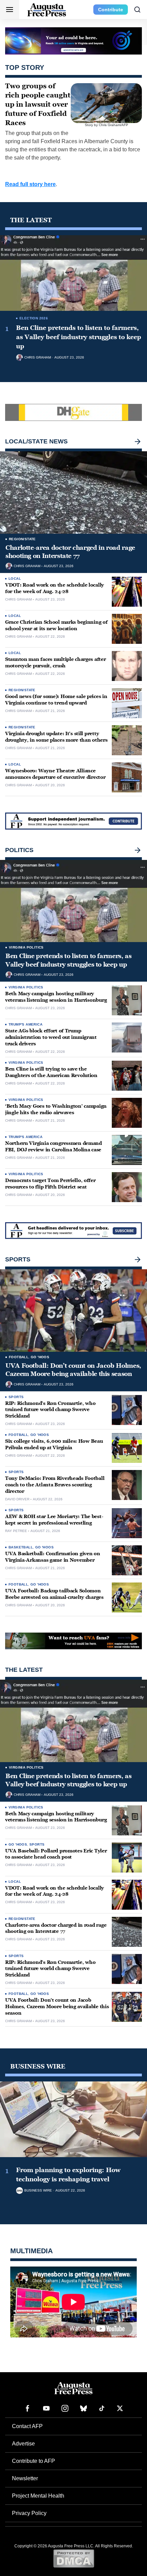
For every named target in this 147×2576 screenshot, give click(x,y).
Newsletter (25, 2478)
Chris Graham (38, 358)
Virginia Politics (26, 947)
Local (15, 579)
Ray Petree (16, 1531)
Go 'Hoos (40, 1357)
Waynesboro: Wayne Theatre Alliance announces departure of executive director (55, 774)
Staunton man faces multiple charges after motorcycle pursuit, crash (56, 663)
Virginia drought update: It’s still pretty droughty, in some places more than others (56, 737)
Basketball (21, 1547)
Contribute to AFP (34, 2461)
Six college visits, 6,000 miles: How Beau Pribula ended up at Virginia (54, 1444)
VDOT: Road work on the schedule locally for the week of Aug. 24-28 (55, 588)
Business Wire (38, 2191)
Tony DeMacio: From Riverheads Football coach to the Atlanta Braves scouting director (55, 1485)
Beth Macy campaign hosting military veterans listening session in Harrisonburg (56, 997)
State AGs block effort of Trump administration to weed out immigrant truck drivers (51, 1037)
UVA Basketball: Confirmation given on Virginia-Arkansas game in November (53, 1557)
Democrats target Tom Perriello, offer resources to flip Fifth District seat (50, 1184)
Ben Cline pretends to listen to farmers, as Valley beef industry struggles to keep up (79, 337)
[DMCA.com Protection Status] (74, 2558)
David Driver (17, 1499)
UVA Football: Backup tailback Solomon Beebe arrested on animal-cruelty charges (54, 1594)
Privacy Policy (29, 2513)
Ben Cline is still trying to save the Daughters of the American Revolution (51, 1072)
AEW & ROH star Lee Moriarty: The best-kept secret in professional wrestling (54, 1520)
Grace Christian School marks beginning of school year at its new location (56, 625)
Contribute (111, 10)
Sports (16, 1397)
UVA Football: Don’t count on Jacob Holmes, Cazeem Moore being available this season (73, 1370)
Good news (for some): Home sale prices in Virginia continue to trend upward (56, 700)
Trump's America (25, 1024)
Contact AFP (27, 2426)
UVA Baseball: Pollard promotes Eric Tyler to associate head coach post (56, 1854)
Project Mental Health (38, 2496)
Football (19, 1357)
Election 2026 (34, 318)
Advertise (23, 2444)
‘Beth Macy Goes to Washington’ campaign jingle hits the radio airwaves (56, 1109)
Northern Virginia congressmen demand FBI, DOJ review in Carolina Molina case (54, 1147)
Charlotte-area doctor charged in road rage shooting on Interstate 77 (70, 552)
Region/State (22, 539)
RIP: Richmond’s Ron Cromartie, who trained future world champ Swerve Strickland (50, 1410)
